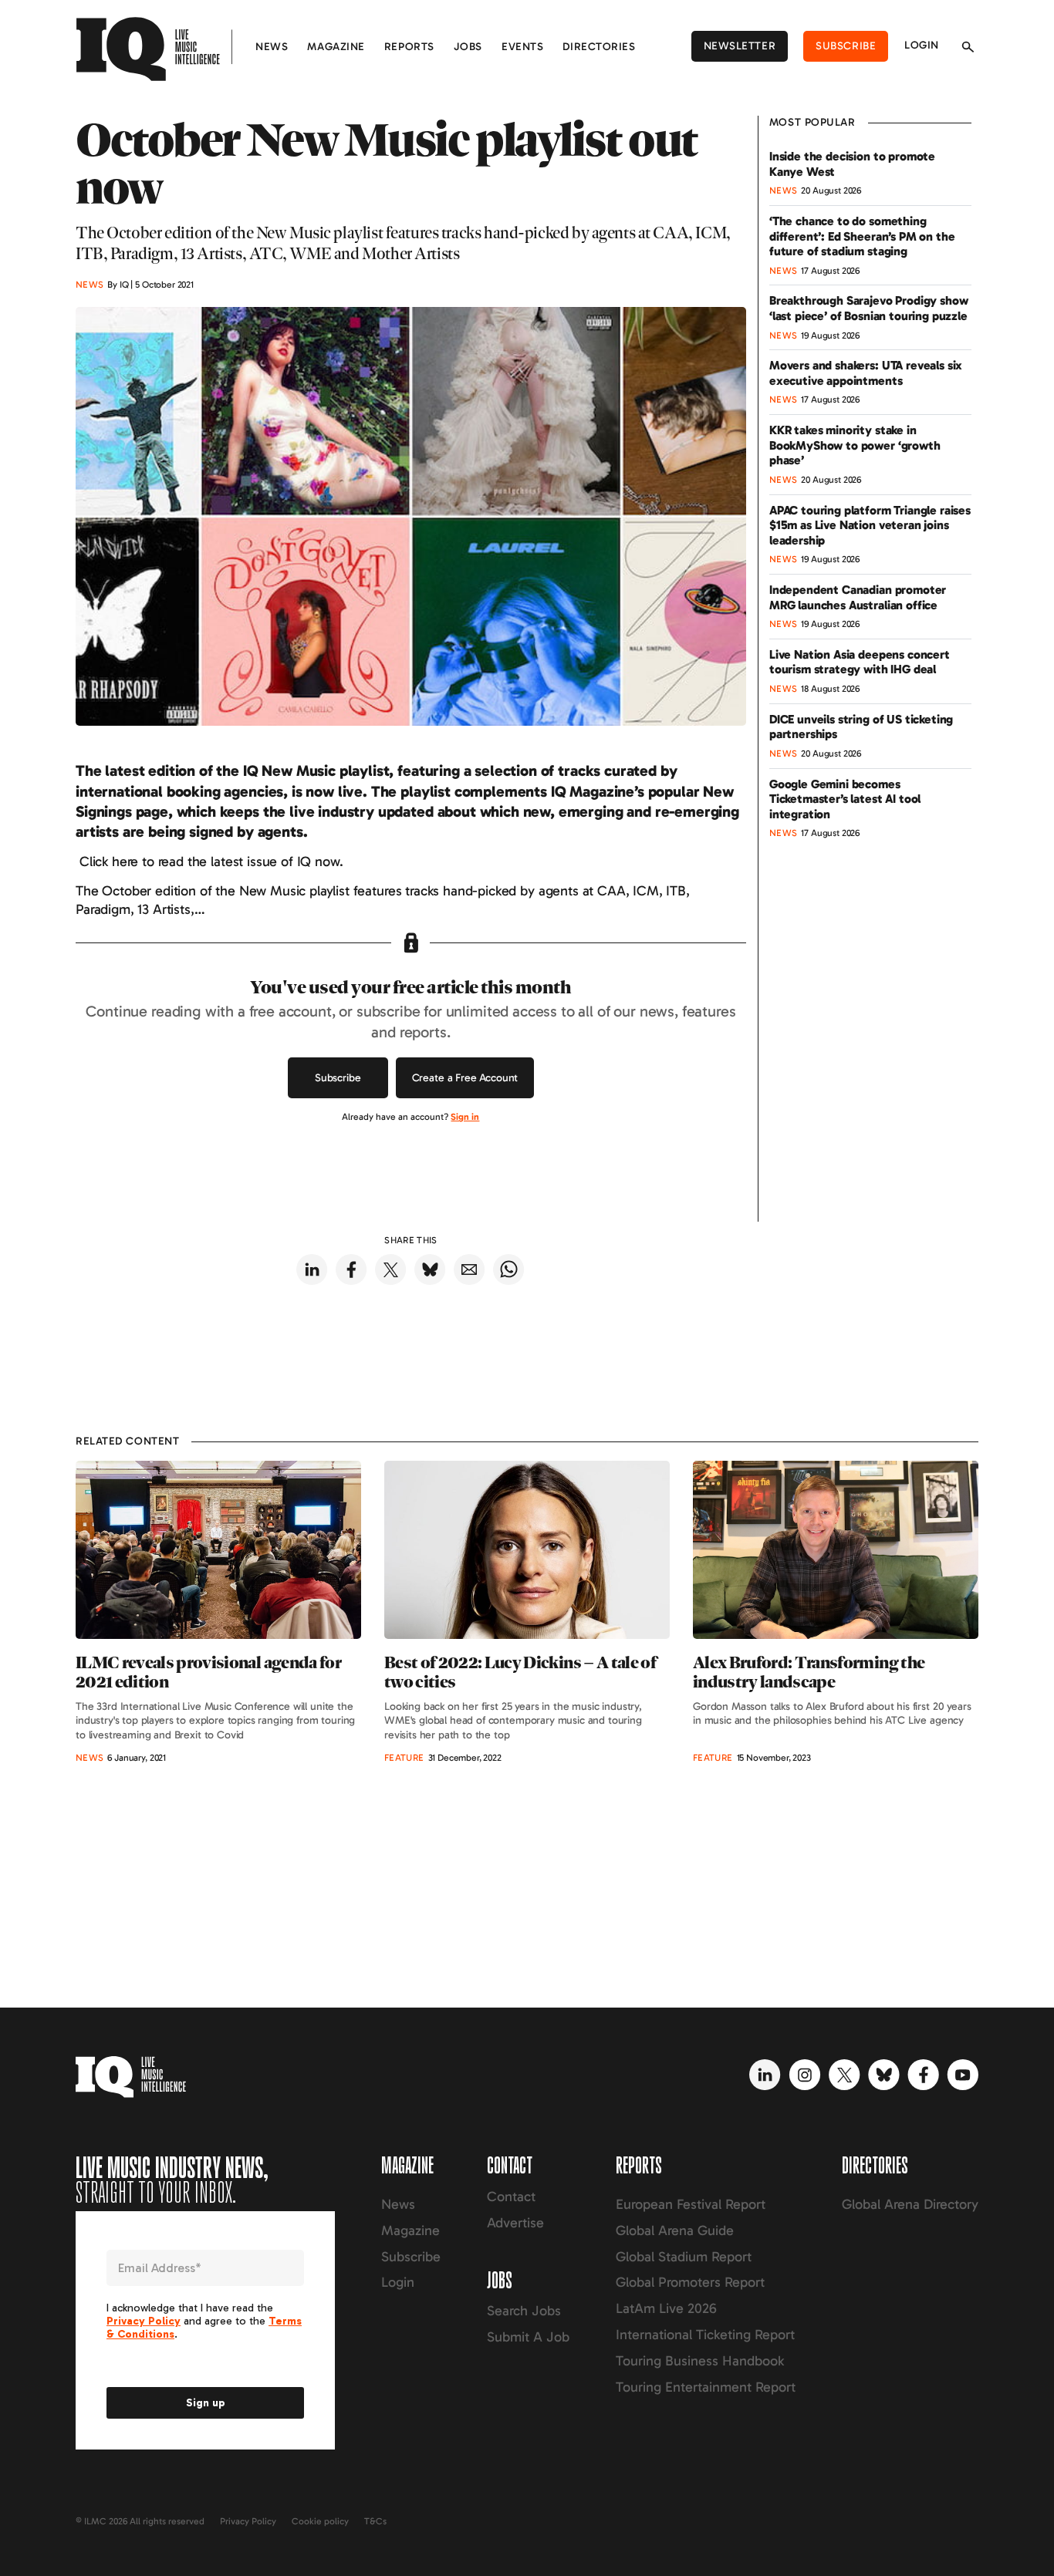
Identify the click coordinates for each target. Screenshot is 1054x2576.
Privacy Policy (248, 2521)
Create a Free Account (465, 1078)
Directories (599, 47)
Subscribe (846, 46)
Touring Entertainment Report (706, 2387)
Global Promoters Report (690, 2282)
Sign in (465, 1117)
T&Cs (375, 2521)
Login (922, 45)
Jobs (468, 47)
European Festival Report (691, 2204)
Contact (511, 2197)
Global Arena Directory (910, 2204)
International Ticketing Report (705, 2335)
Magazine (336, 47)
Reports (409, 47)
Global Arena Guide (675, 2230)
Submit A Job (528, 2337)
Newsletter (740, 46)
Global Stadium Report (684, 2257)
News (272, 47)
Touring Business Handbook (700, 2361)
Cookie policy (320, 2521)
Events (522, 47)
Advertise (515, 2223)
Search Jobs (524, 2311)
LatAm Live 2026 (666, 2308)
